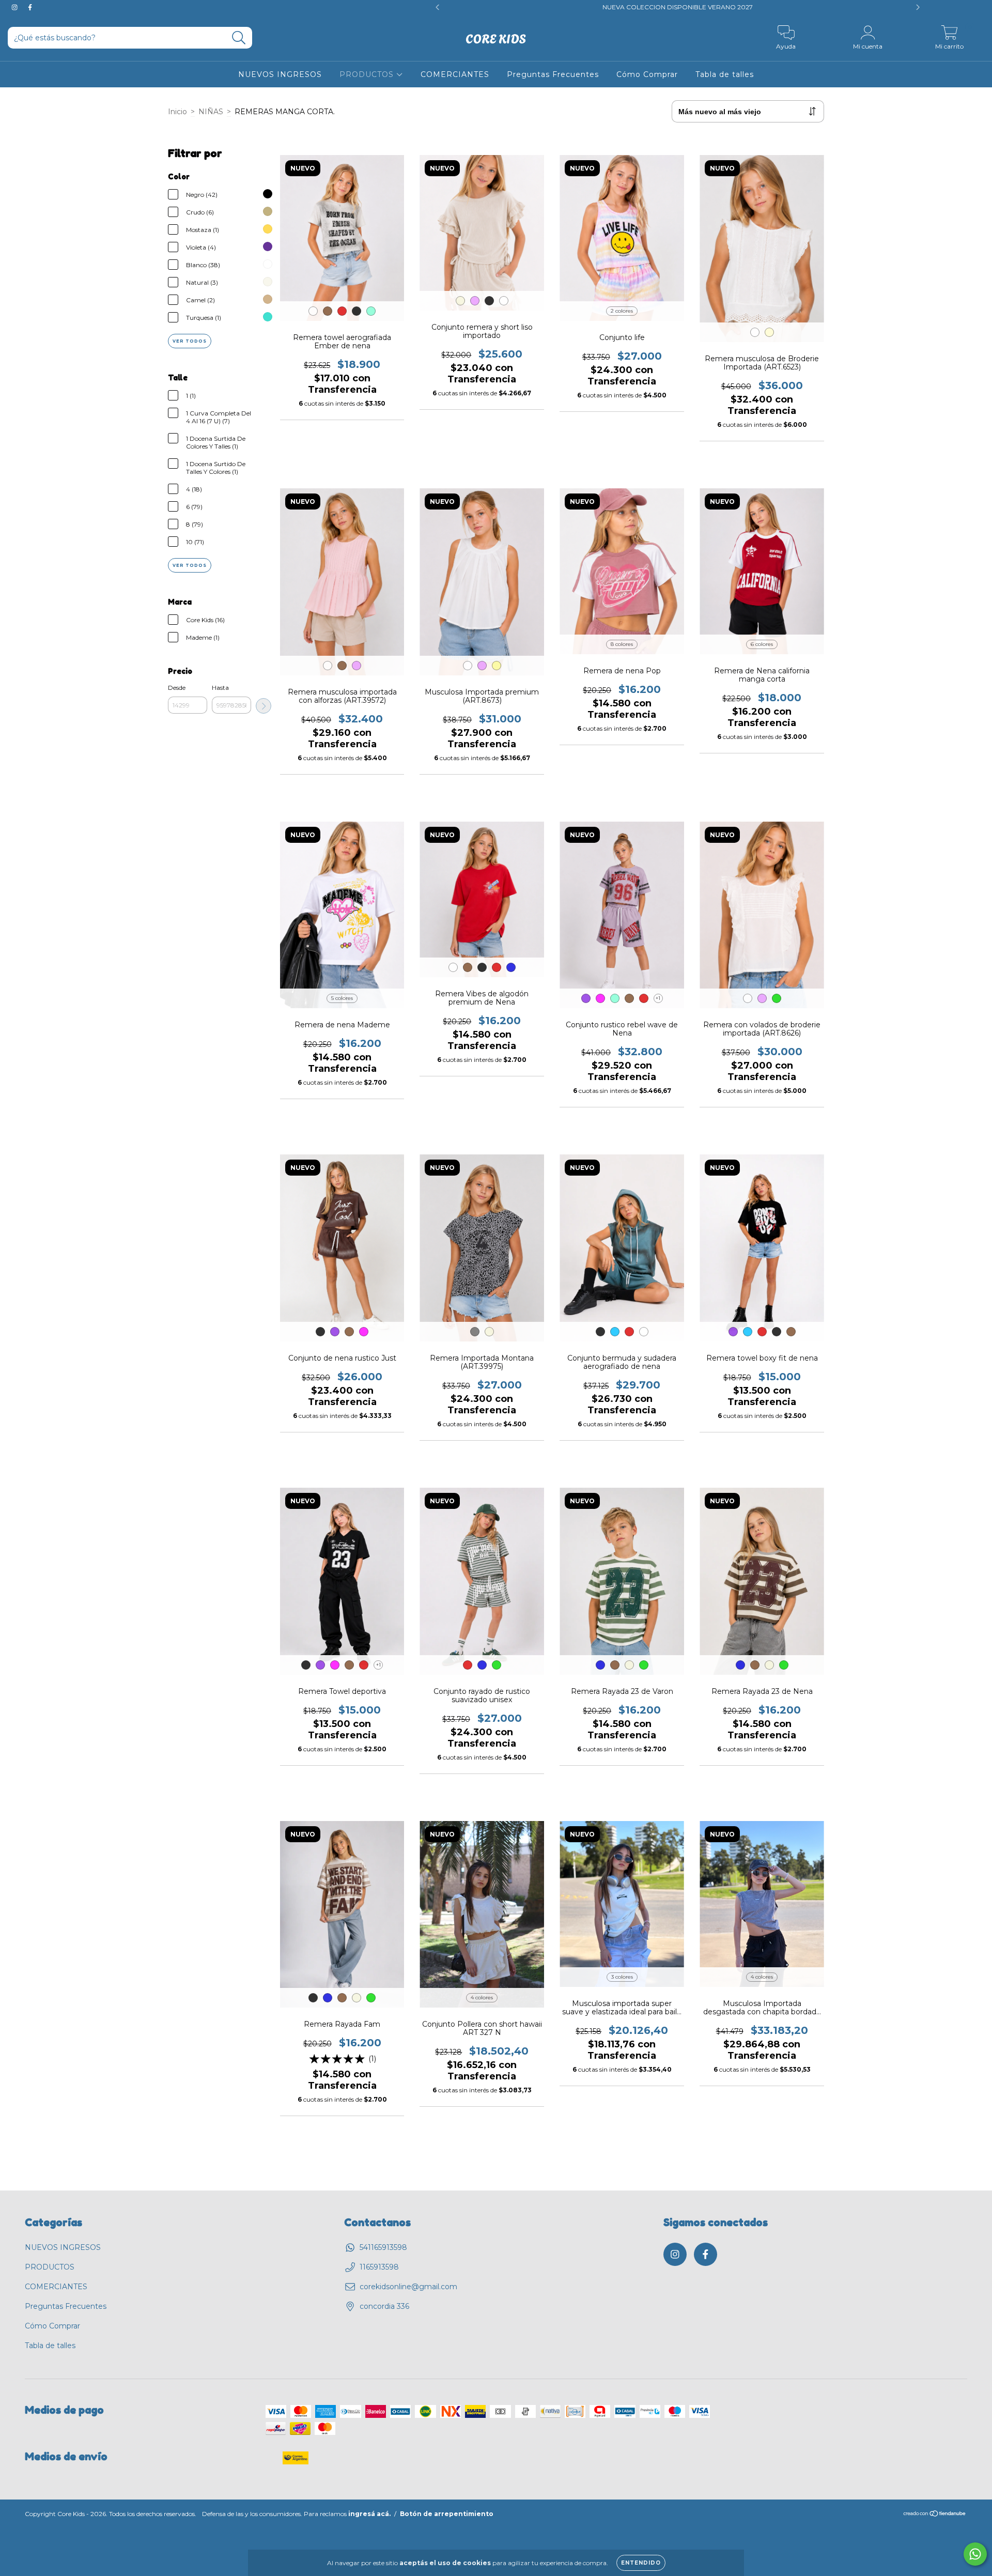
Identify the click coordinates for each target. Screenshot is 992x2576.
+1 (658, 998)
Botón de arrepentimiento (447, 2514)
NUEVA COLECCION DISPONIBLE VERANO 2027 (338, 7)
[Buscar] (239, 38)
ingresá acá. (369, 2514)
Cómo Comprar (647, 74)
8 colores (622, 644)
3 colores (622, 1977)
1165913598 (379, 2267)
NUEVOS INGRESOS (280, 74)
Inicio (177, 112)
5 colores (342, 998)
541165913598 (383, 2247)
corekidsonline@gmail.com (408, 2287)
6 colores (762, 644)
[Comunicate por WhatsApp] (975, 2554)
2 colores (622, 311)
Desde (177, 688)
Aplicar (263, 706)
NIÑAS (211, 112)
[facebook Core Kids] (30, 7)
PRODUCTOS (368, 74)
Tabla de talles (725, 74)
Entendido (641, 2563)
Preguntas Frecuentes (553, 74)
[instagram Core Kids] (16, 7)
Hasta (220, 688)
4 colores (482, 1997)
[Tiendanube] (935, 2514)
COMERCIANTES (455, 74)
